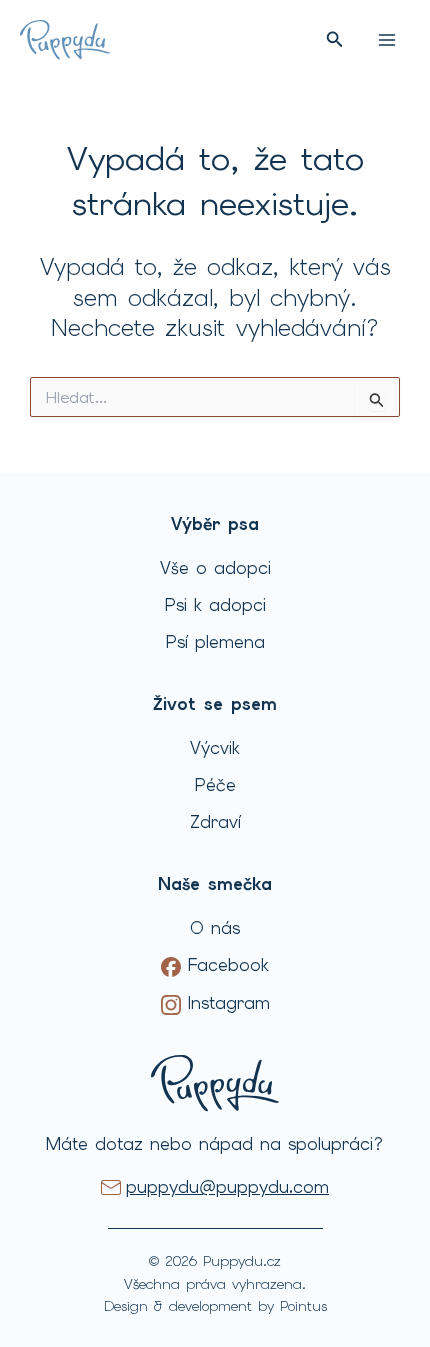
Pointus (303, 1306)
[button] (335, 40)
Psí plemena (215, 642)
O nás (215, 928)
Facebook (225, 965)
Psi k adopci (215, 605)
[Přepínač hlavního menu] (387, 40)
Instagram (225, 1003)
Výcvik (215, 748)
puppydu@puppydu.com (227, 1187)
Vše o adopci (215, 568)
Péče (215, 785)
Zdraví (215, 822)
